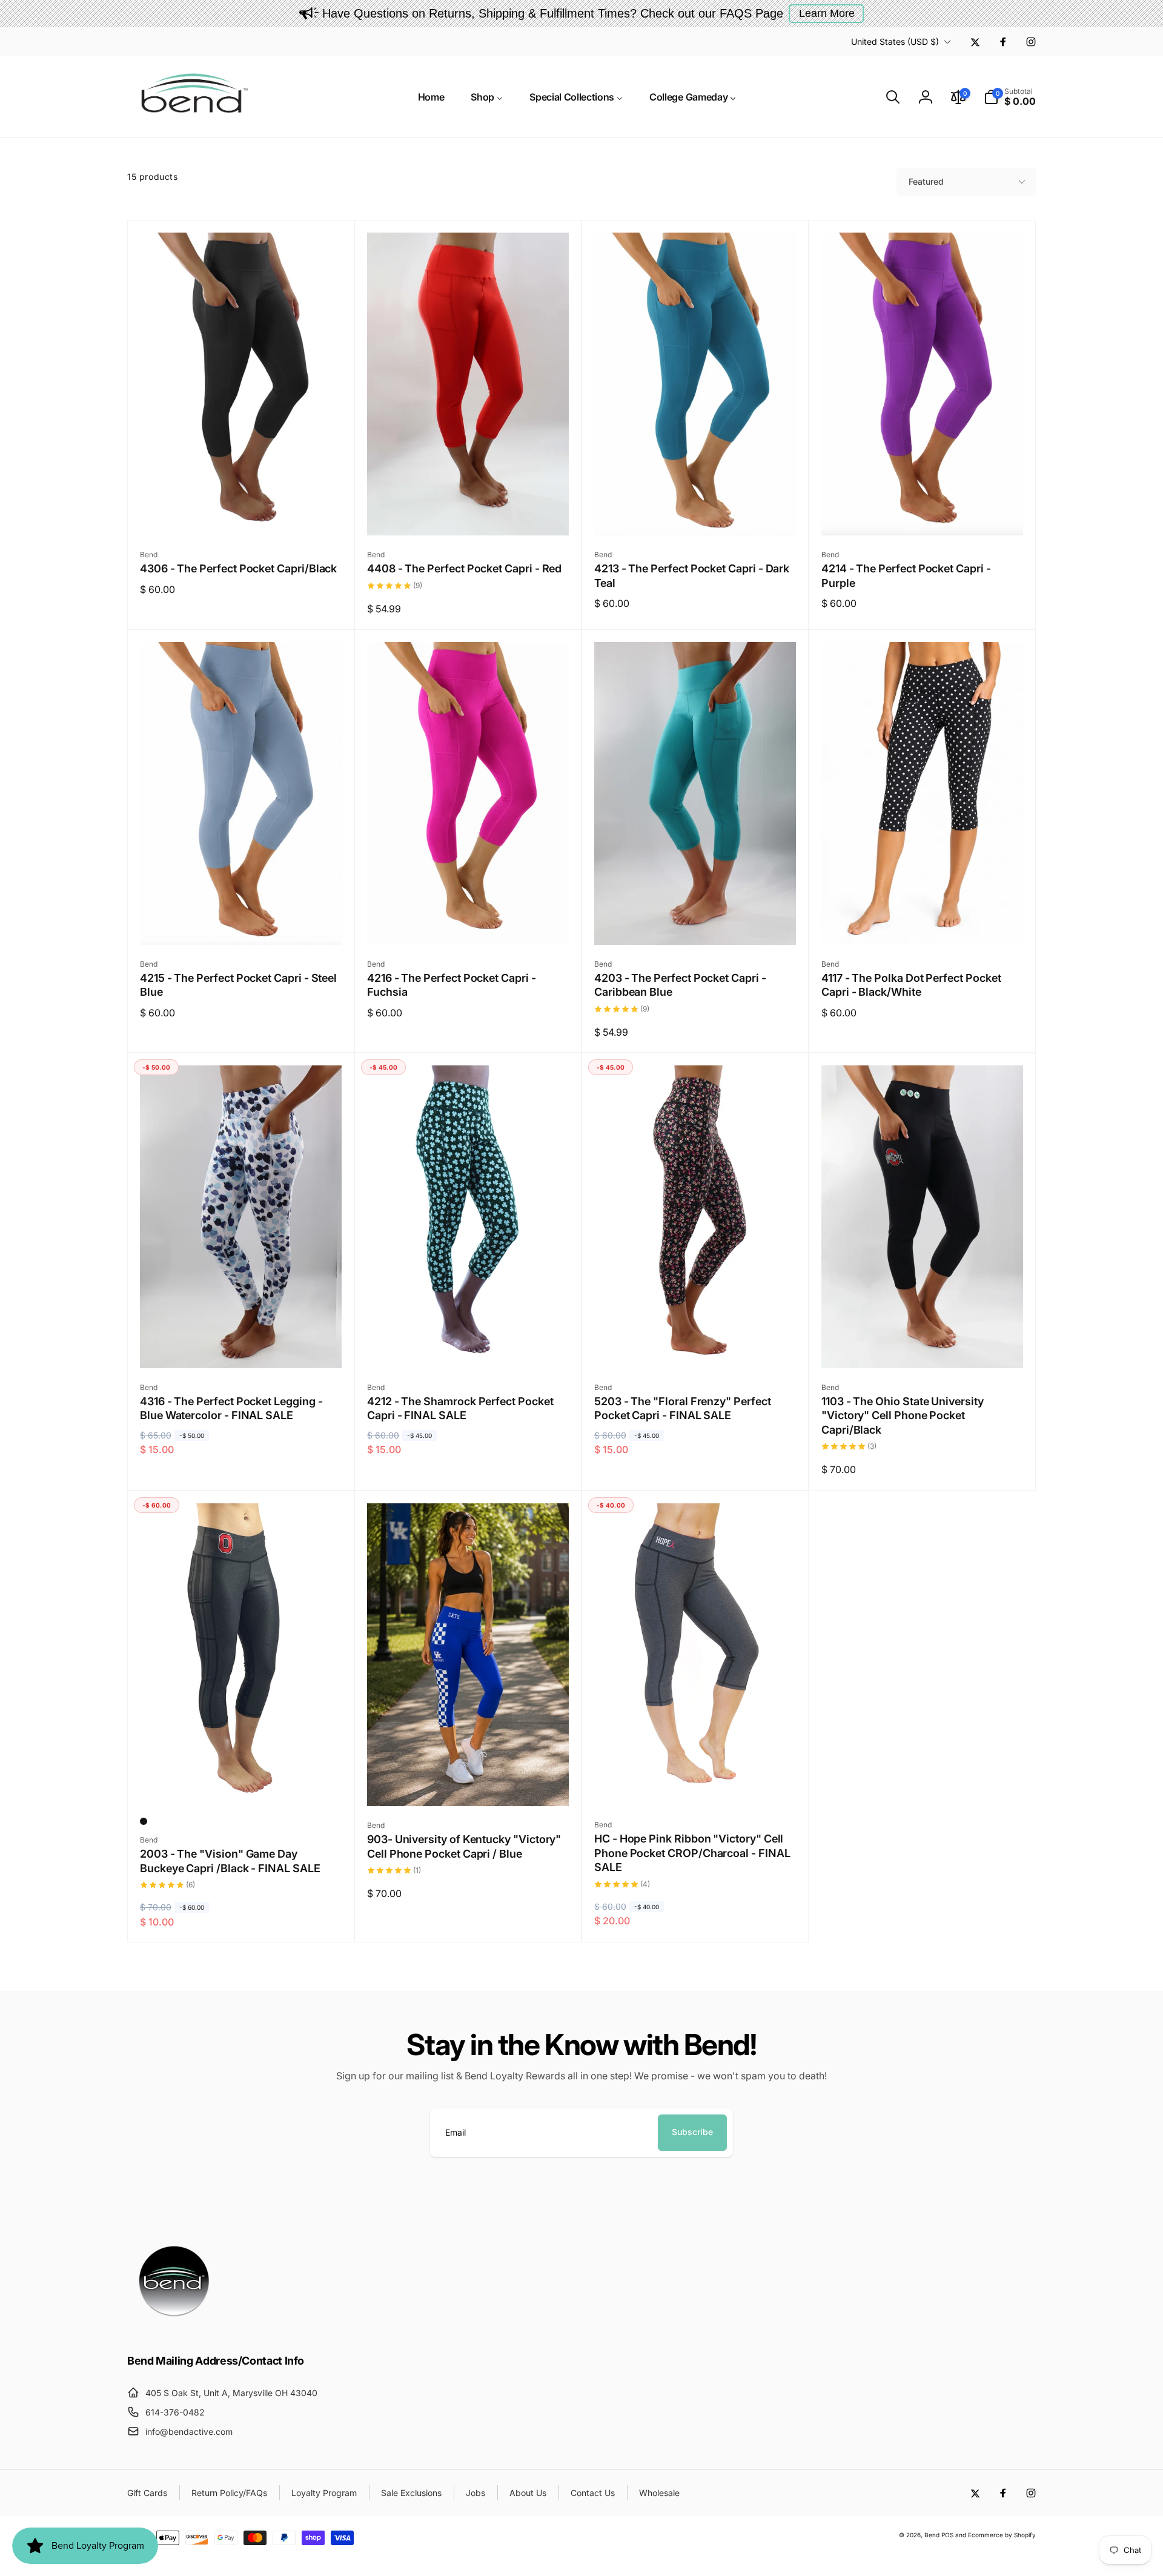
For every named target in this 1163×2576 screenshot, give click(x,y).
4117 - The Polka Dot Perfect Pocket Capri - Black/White (911, 985)
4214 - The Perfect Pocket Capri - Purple (906, 575)
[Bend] (176, 2328)
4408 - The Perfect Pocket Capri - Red (464, 568)
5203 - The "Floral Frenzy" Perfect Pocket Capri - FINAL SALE (683, 1408)
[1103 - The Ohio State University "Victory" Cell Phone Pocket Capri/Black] (923, 1346)
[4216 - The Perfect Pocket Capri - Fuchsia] (469, 922)
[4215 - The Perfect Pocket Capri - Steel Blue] (242, 922)
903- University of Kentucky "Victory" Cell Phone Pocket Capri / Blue (464, 1846)
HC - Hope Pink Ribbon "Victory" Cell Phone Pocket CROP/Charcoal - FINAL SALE (692, 1853)
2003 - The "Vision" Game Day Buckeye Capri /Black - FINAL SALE (230, 1861)
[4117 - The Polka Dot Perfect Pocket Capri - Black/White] (923, 922)
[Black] (144, 1821)
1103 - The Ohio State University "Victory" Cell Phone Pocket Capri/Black (903, 1415)
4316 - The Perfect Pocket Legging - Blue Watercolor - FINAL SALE (231, 1408)
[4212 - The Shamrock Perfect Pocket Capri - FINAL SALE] (469, 1346)
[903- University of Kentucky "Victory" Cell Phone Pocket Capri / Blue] (469, 1784)
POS (947, 2535)
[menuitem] (431, 97)
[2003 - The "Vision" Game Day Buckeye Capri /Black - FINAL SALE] (242, 1783)
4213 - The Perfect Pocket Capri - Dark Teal (692, 575)
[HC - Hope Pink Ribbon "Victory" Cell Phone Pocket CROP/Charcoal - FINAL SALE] (696, 1783)
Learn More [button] (827, 13)
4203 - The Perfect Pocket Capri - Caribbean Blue (680, 985)
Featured (926, 181)
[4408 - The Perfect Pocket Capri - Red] (469, 513)
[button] (893, 97)
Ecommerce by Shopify (1002, 2535)
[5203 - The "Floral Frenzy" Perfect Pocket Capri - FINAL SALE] (696, 1346)
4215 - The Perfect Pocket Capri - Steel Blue (238, 985)
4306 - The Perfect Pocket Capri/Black (238, 568)
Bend (933, 2535)
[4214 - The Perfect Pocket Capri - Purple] (923, 513)
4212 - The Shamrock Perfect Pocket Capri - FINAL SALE (460, 1408)
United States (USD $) (895, 41)
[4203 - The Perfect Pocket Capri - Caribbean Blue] (696, 922)
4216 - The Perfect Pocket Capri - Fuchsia (452, 985)
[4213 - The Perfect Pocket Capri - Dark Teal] (696, 513)
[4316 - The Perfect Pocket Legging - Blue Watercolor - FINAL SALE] (242, 1346)
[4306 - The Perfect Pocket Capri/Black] (242, 513)
